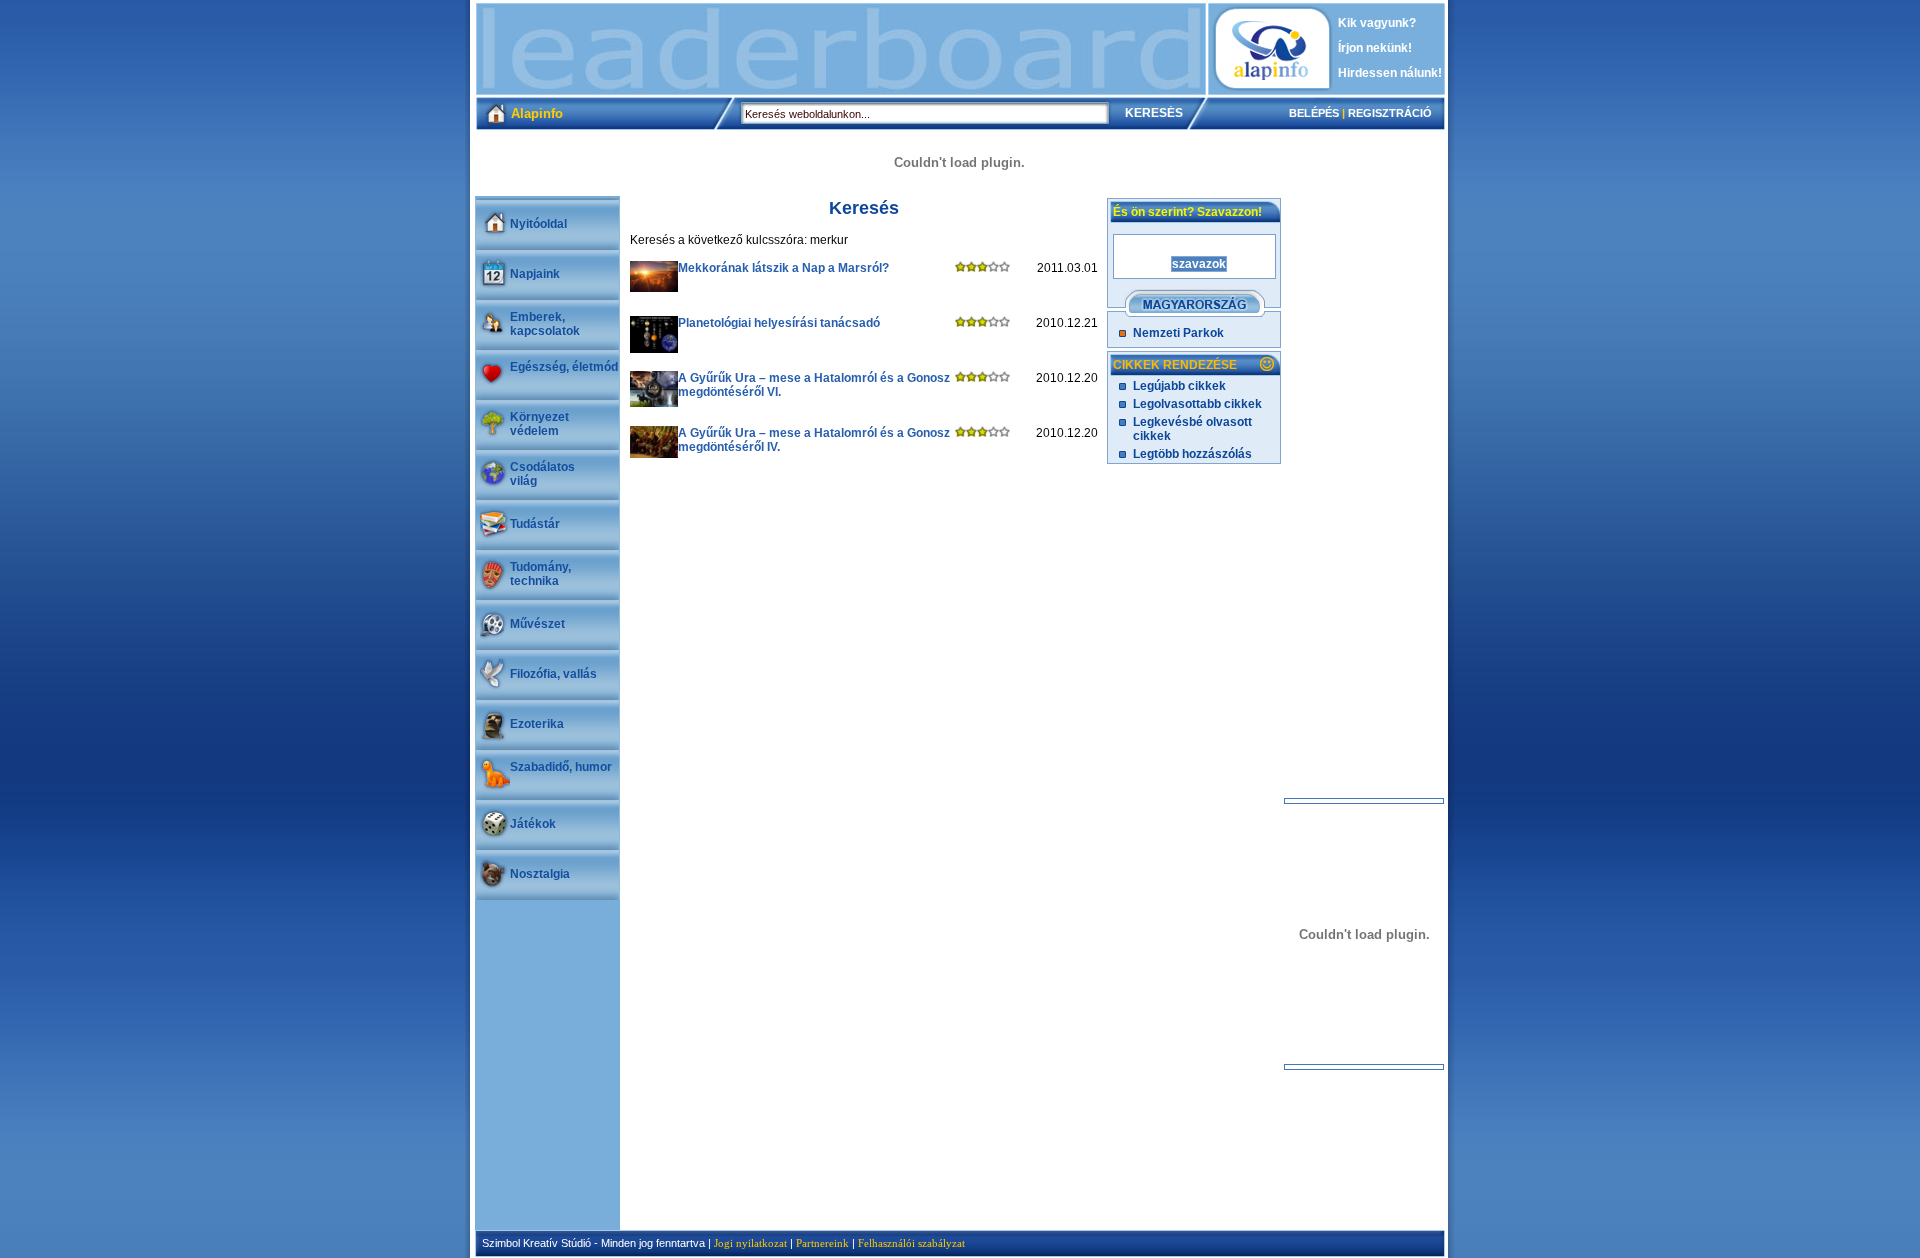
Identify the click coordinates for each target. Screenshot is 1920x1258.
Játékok (533, 824)
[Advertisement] (841, 49)
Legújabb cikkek (1179, 386)
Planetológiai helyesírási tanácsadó (779, 323)
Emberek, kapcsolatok (545, 324)
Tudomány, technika (540, 574)
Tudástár (535, 524)
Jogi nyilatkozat (750, 1243)
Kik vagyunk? (1377, 23)
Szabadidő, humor (561, 767)
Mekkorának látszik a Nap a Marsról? (783, 268)
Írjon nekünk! (1375, 48)
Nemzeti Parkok (1178, 333)
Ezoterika (537, 724)
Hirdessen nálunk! (1390, 73)
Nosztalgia (540, 874)
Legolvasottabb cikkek (1197, 404)
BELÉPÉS (1314, 113)
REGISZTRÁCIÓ (1390, 113)
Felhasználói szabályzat (911, 1243)
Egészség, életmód (564, 367)
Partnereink (822, 1243)
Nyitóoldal (538, 224)
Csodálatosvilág (542, 474)
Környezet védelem (539, 424)
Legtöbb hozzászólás (1192, 454)
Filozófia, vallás (553, 674)
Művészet (537, 624)
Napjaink (535, 274)
